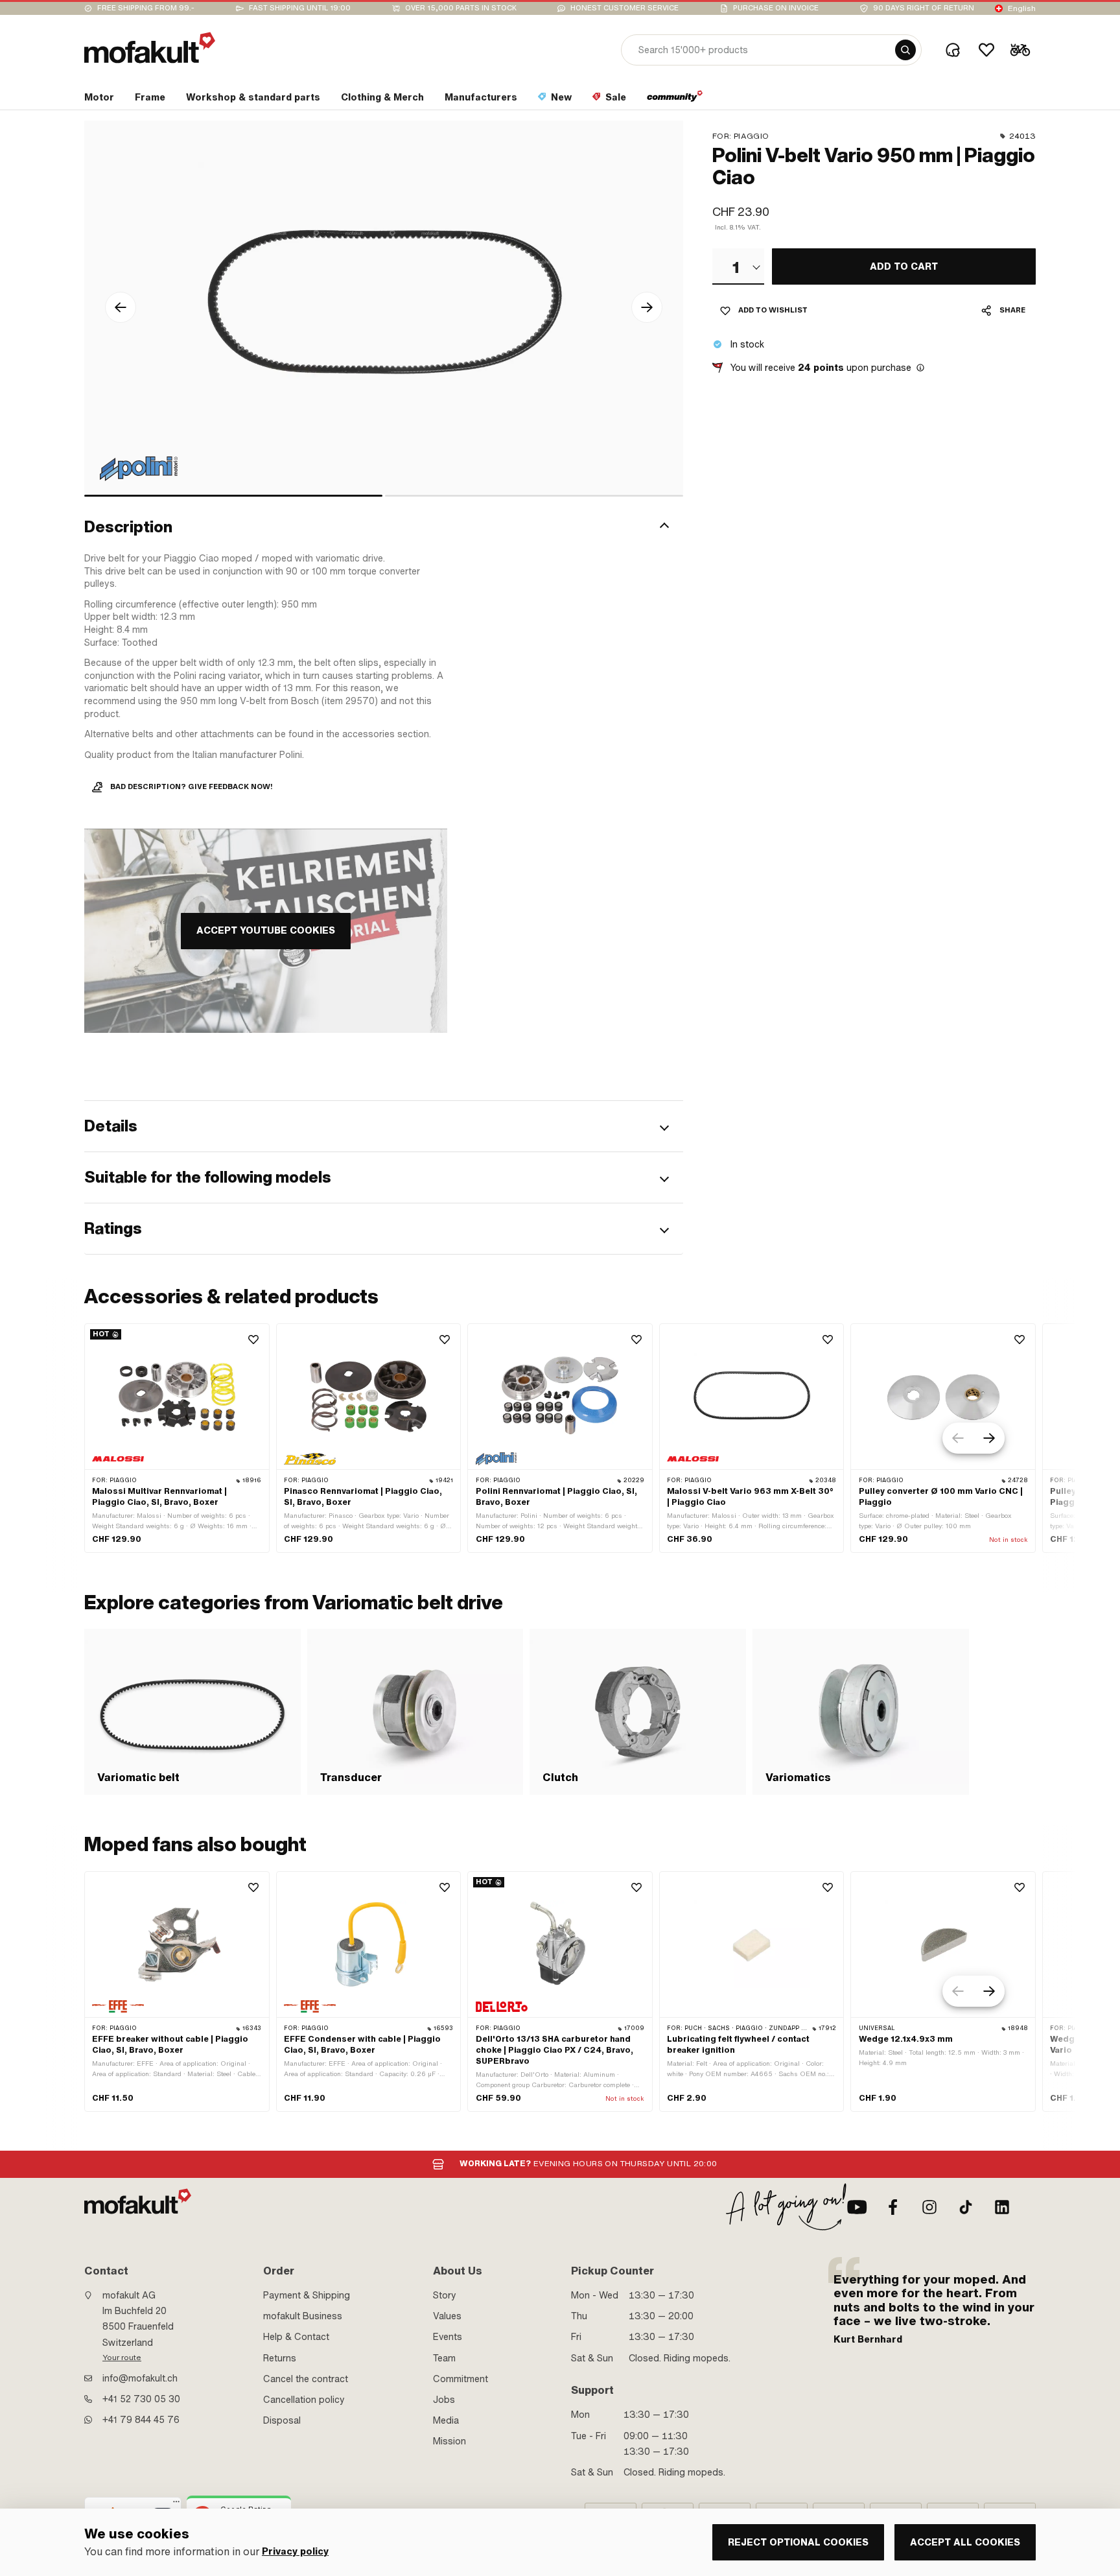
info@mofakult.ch (140, 2378)
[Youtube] (857, 2207)
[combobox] (738, 266)
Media (446, 2420)
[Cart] (1020, 50)
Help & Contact (296, 2337)
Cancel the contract (306, 2379)
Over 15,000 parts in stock (461, 8)
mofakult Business (303, 2316)
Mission (449, 2441)
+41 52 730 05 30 (141, 2399)
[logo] (150, 48)
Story (445, 2295)
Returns (280, 2358)
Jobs (444, 2400)
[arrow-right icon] (647, 307)
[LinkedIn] (1002, 2207)
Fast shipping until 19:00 (300, 8)
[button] (384, 527)
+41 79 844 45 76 (141, 2420)
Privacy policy (295, 2552)
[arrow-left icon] (121, 307)
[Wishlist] (986, 50)
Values (447, 2316)
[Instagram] (929, 2207)
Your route (122, 2357)
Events (448, 2337)
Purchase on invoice (776, 8)
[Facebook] (893, 2207)
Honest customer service (624, 8)
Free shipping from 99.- (146, 8)
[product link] (177, 1438)
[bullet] (233, 496)
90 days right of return (924, 8)
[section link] (675, 100)
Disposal (282, 2420)
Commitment (461, 2379)
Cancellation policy (304, 2400)
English (1022, 8)
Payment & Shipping (307, 2295)
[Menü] (176, 2505)
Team (444, 2358)
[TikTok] (966, 2207)
